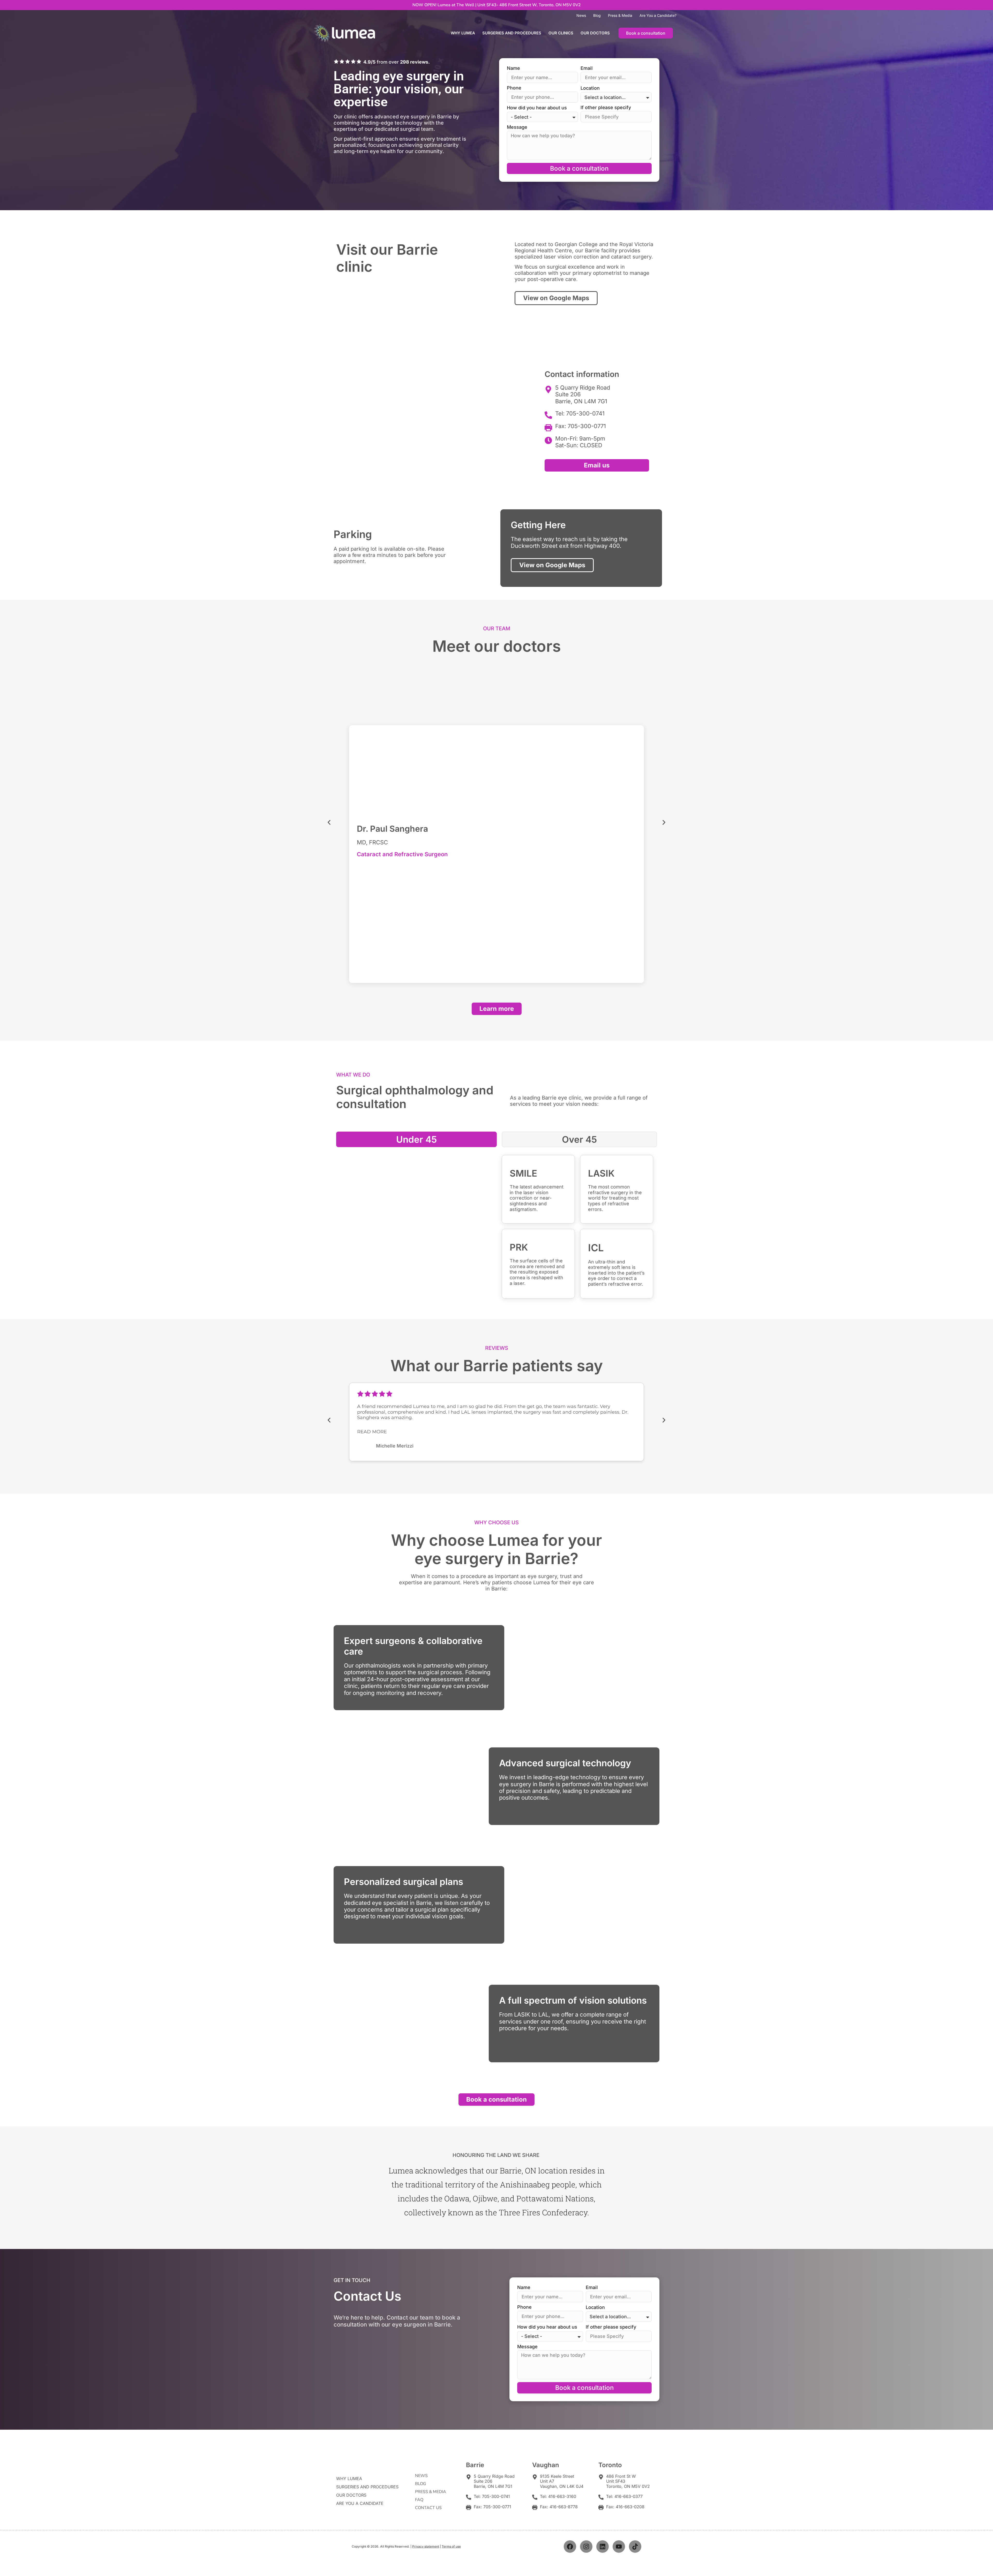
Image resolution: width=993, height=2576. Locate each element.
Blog (597, 15)
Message (517, 127)
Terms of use (451, 2546)
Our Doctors (595, 33)
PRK (519, 1247)
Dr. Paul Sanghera (392, 829)
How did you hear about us (537, 108)
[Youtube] (619, 2547)
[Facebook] (570, 2547)
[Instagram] (586, 2547)
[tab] (416, 1139)
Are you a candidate (360, 2503)
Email (587, 68)
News (581, 15)
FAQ (419, 2500)
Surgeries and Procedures (512, 33)
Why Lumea (463, 33)
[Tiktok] (635, 2547)
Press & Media (620, 15)
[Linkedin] (603, 2547)
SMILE (523, 1173)
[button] (329, 823)
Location (590, 88)
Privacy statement (426, 2546)
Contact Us (428, 2508)
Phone (514, 88)
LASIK (601, 1173)
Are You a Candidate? (658, 15)
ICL (596, 1248)
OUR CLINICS (561, 33)
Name (513, 68)
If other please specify (606, 108)
